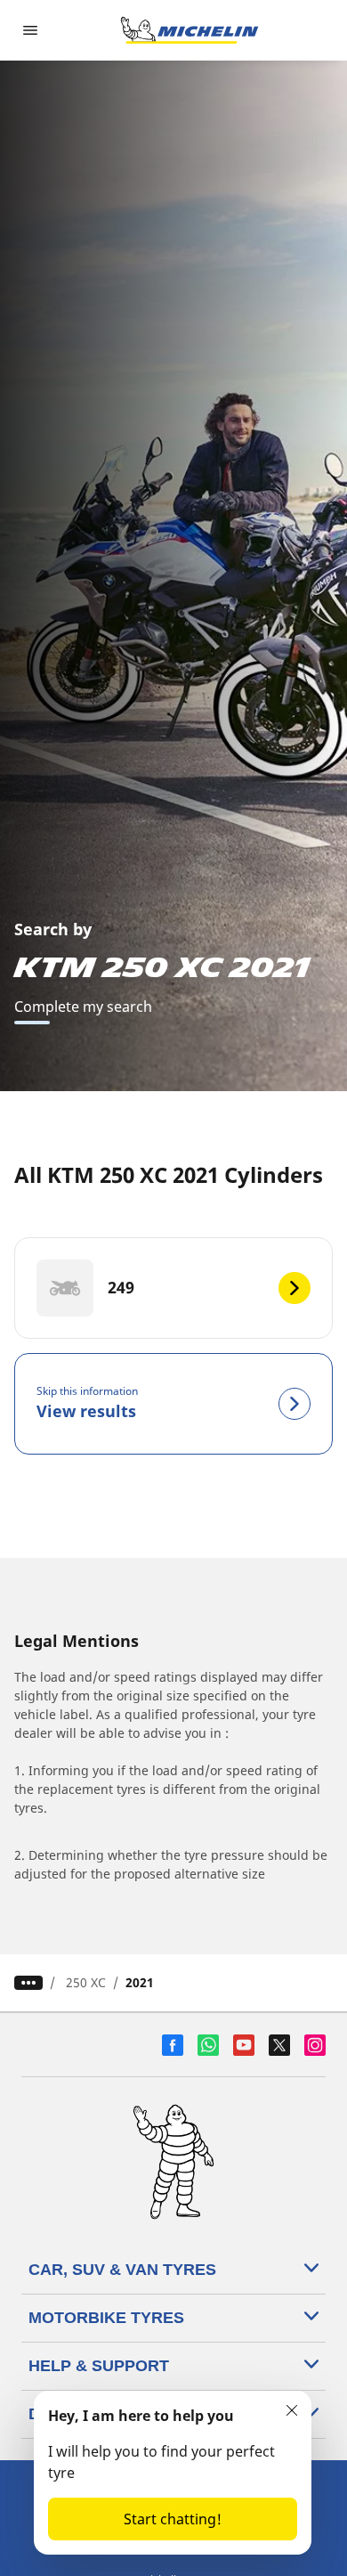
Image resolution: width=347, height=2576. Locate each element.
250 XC (86, 1982)
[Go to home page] (190, 30)
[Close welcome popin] (292, 2410)
